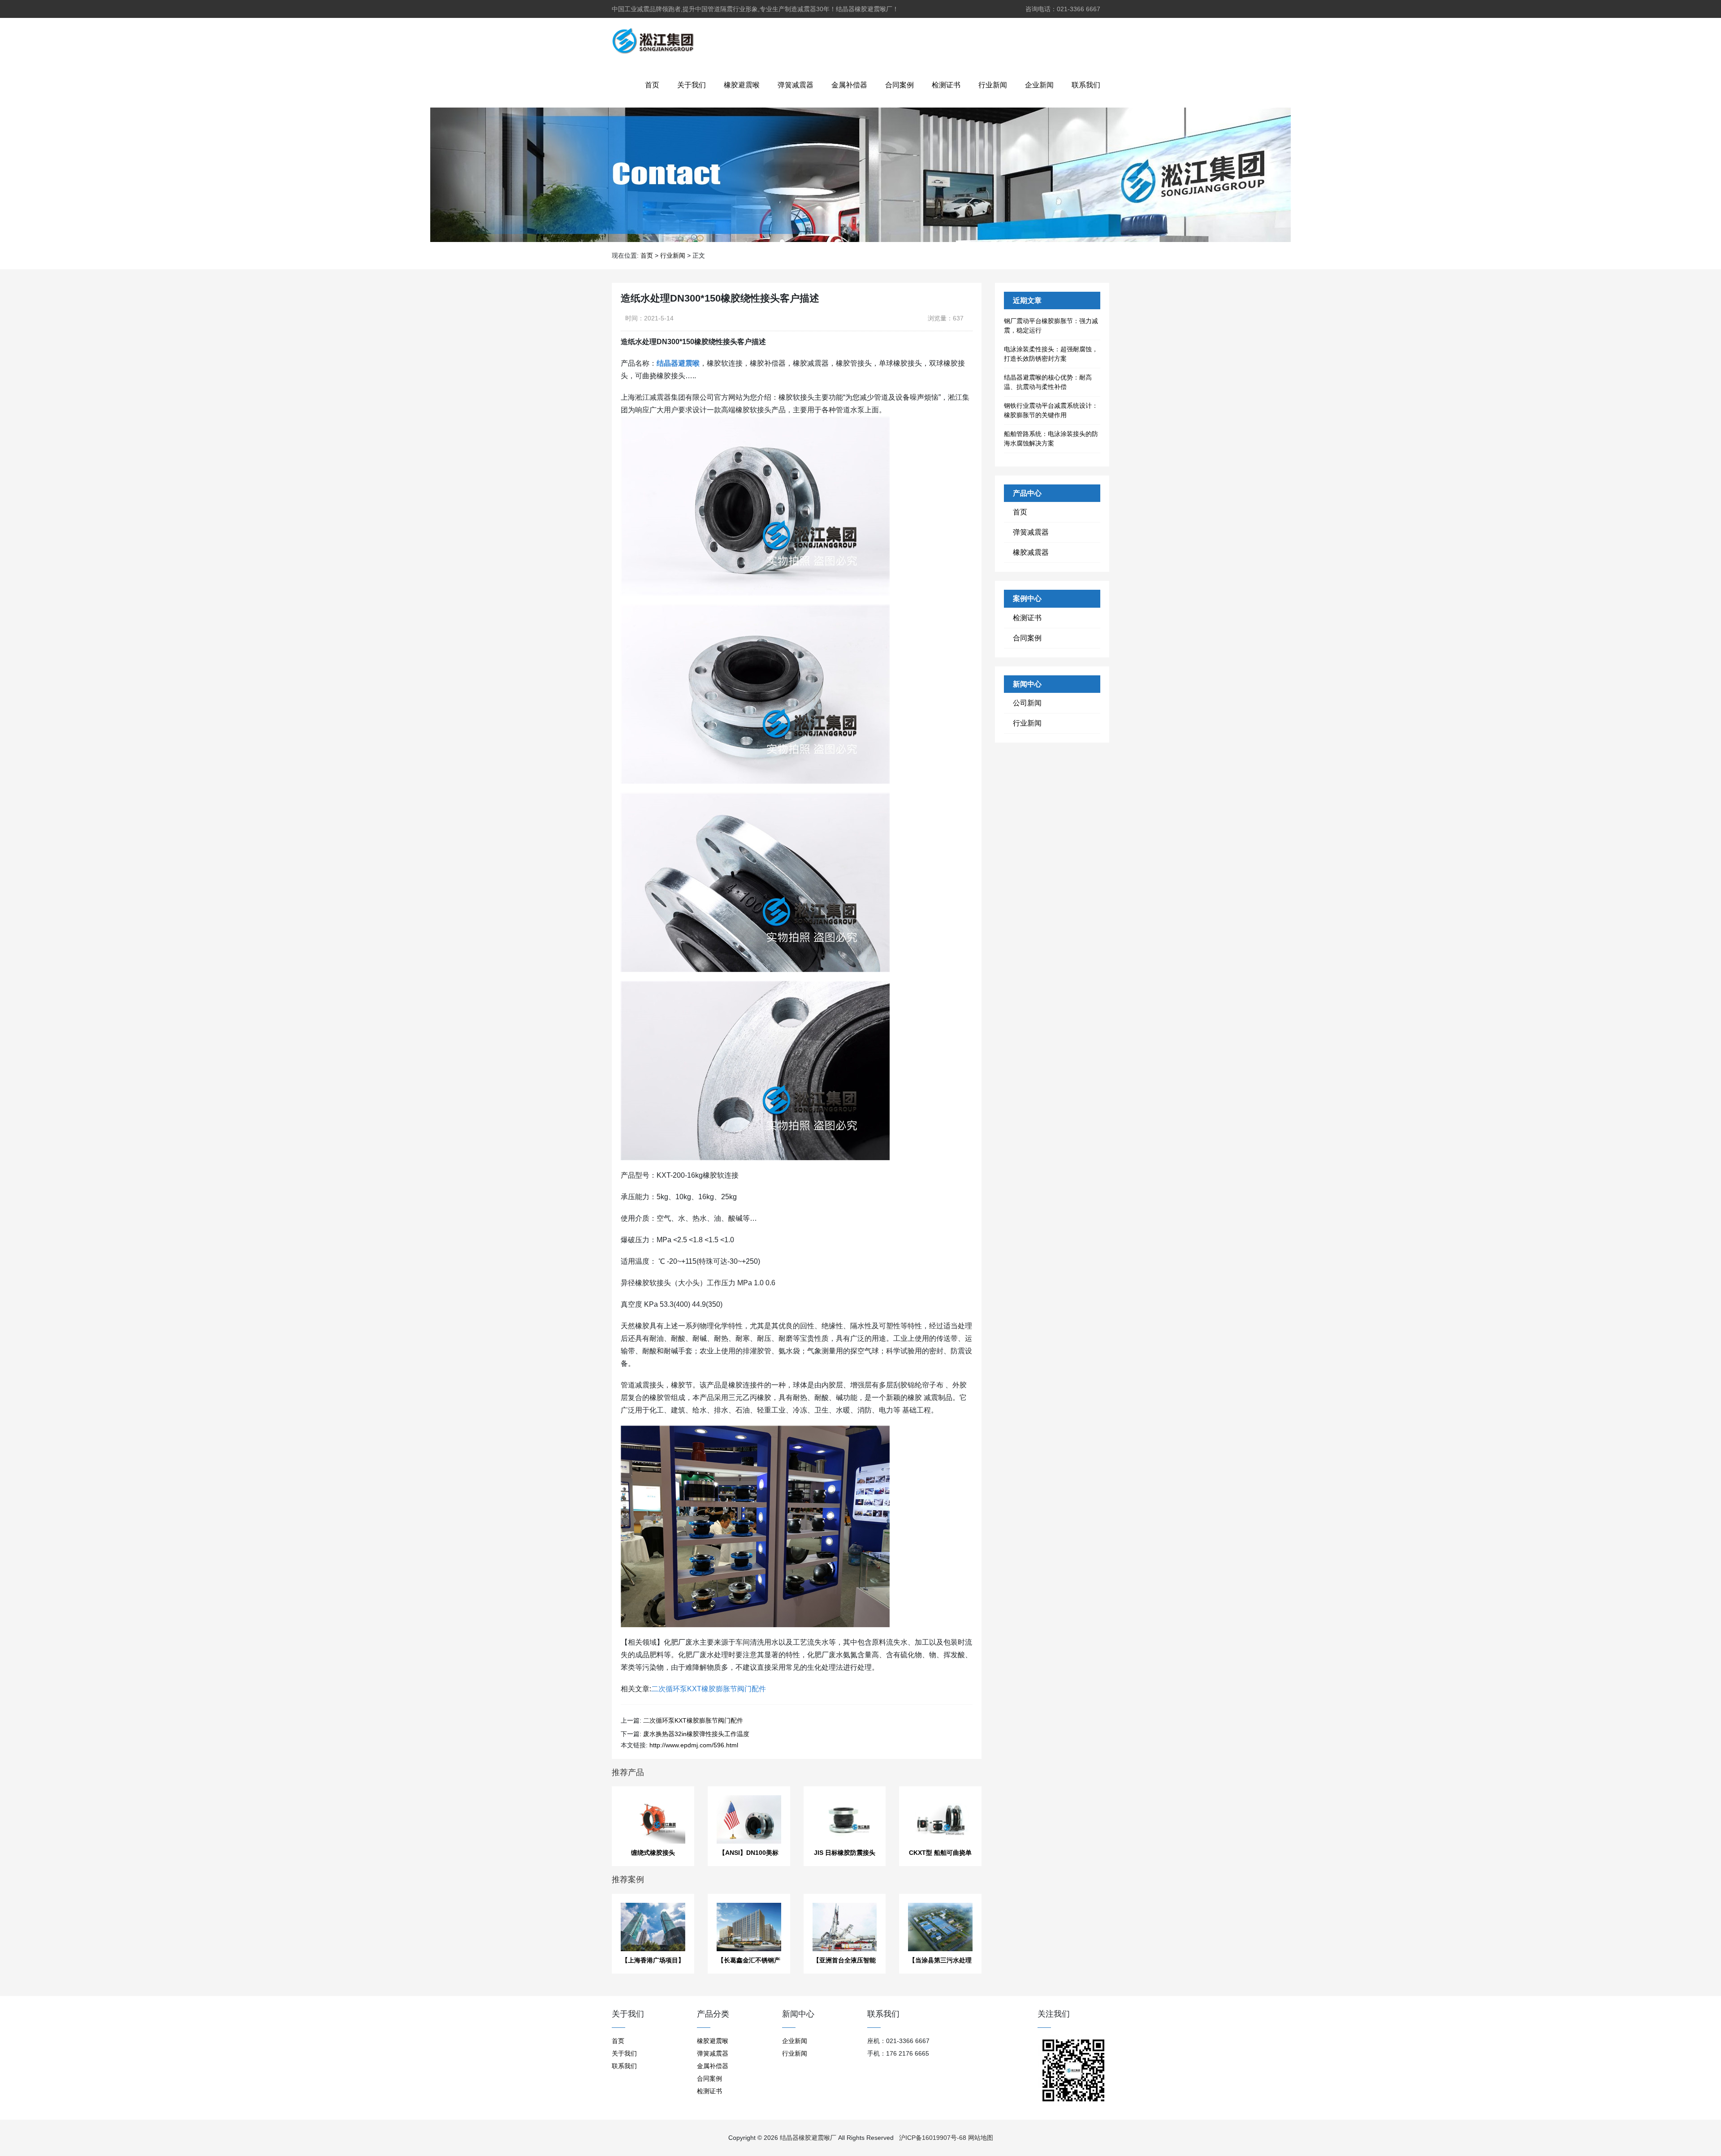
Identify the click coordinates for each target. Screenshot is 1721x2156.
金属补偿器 (849, 85)
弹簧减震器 (796, 85)
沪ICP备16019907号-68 (933, 2138)
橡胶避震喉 (742, 85)
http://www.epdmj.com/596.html (694, 1745)
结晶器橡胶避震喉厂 (808, 2138)
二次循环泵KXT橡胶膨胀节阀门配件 (709, 1689)
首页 (652, 85)
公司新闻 (1027, 703)
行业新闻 (993, 85)
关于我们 (692, 85)
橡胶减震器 (1031, 552)
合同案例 (899, 85)
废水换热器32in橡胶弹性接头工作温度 (696, 1734)
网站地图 (981, 2138)
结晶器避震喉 (678, 363)
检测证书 (946, 85)
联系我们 (1086, 85)
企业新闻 (1039, 85)
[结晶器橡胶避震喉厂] (653, 40)
